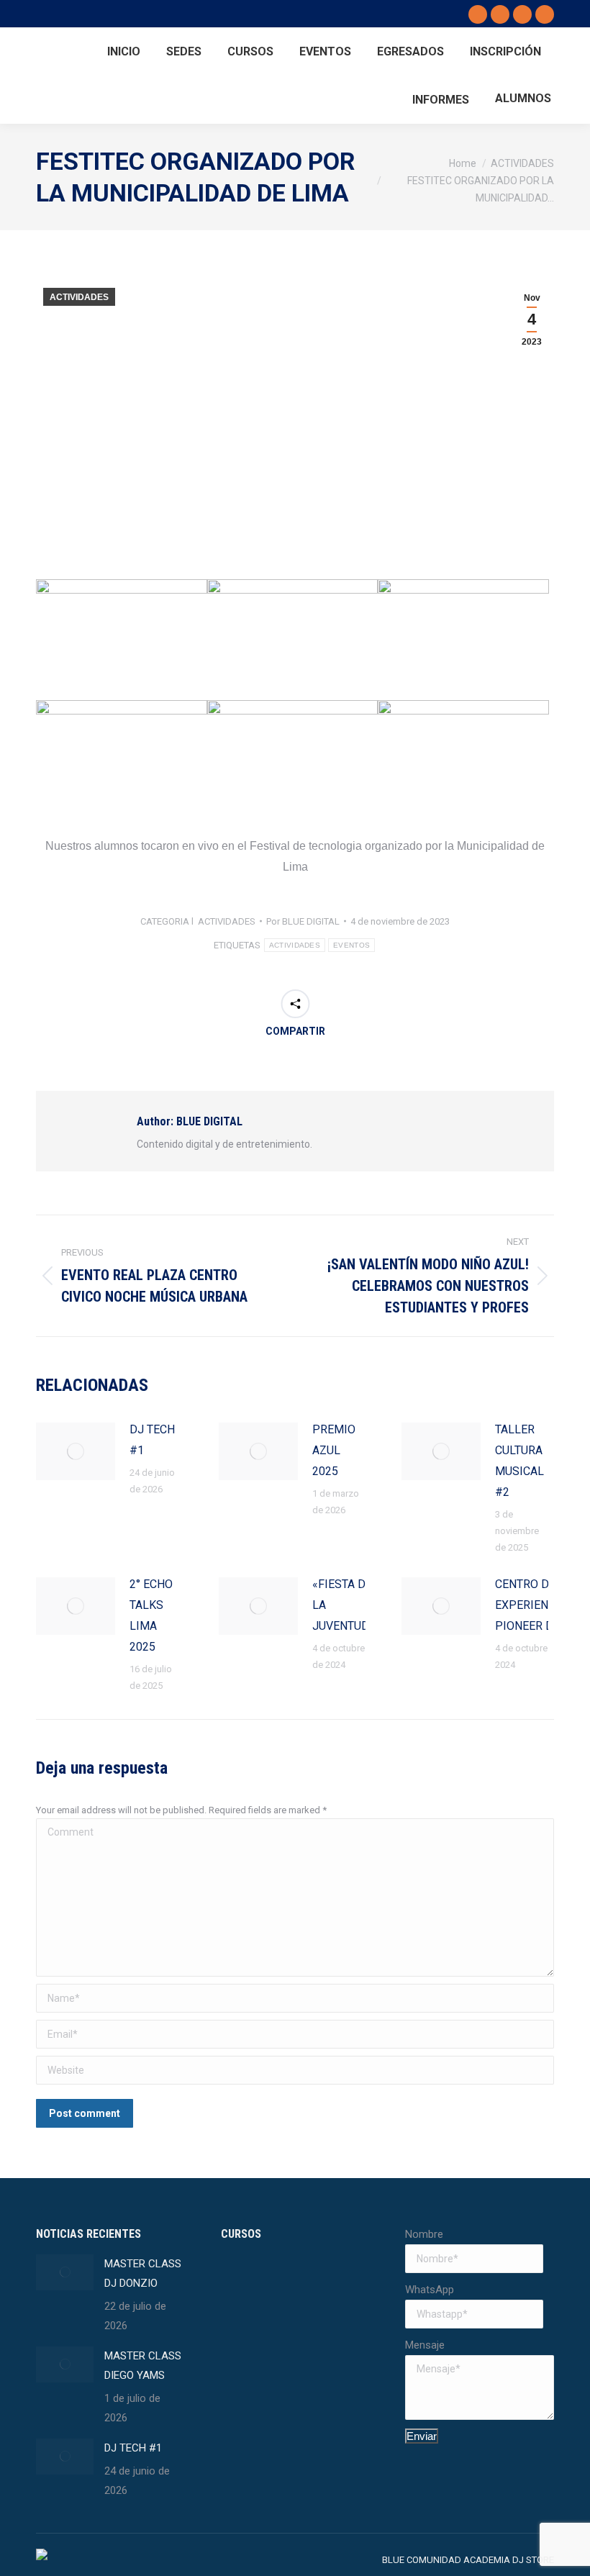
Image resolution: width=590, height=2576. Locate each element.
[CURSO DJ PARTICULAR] (304, 2341)
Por (303, 921)
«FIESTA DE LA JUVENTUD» (344, 1605)
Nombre (424, 2234)
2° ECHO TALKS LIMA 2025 (151, 1615)
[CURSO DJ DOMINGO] (249, 2286)
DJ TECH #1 (152, 1440)
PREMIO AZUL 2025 (334, 1450)
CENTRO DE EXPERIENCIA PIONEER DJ (531, 1605)
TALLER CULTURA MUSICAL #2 (519, 1461)
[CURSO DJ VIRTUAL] (249, 2341)
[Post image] (76, 1451)
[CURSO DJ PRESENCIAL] (304, 2286)
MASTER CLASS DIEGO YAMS (143, 2366)
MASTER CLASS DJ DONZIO (143, 2273)
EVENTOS (351, 945)
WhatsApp (430, 2290)
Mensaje (425, 2345)
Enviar (422, 2436)
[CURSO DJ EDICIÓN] (249, 2396)
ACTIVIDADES (79, 297)
